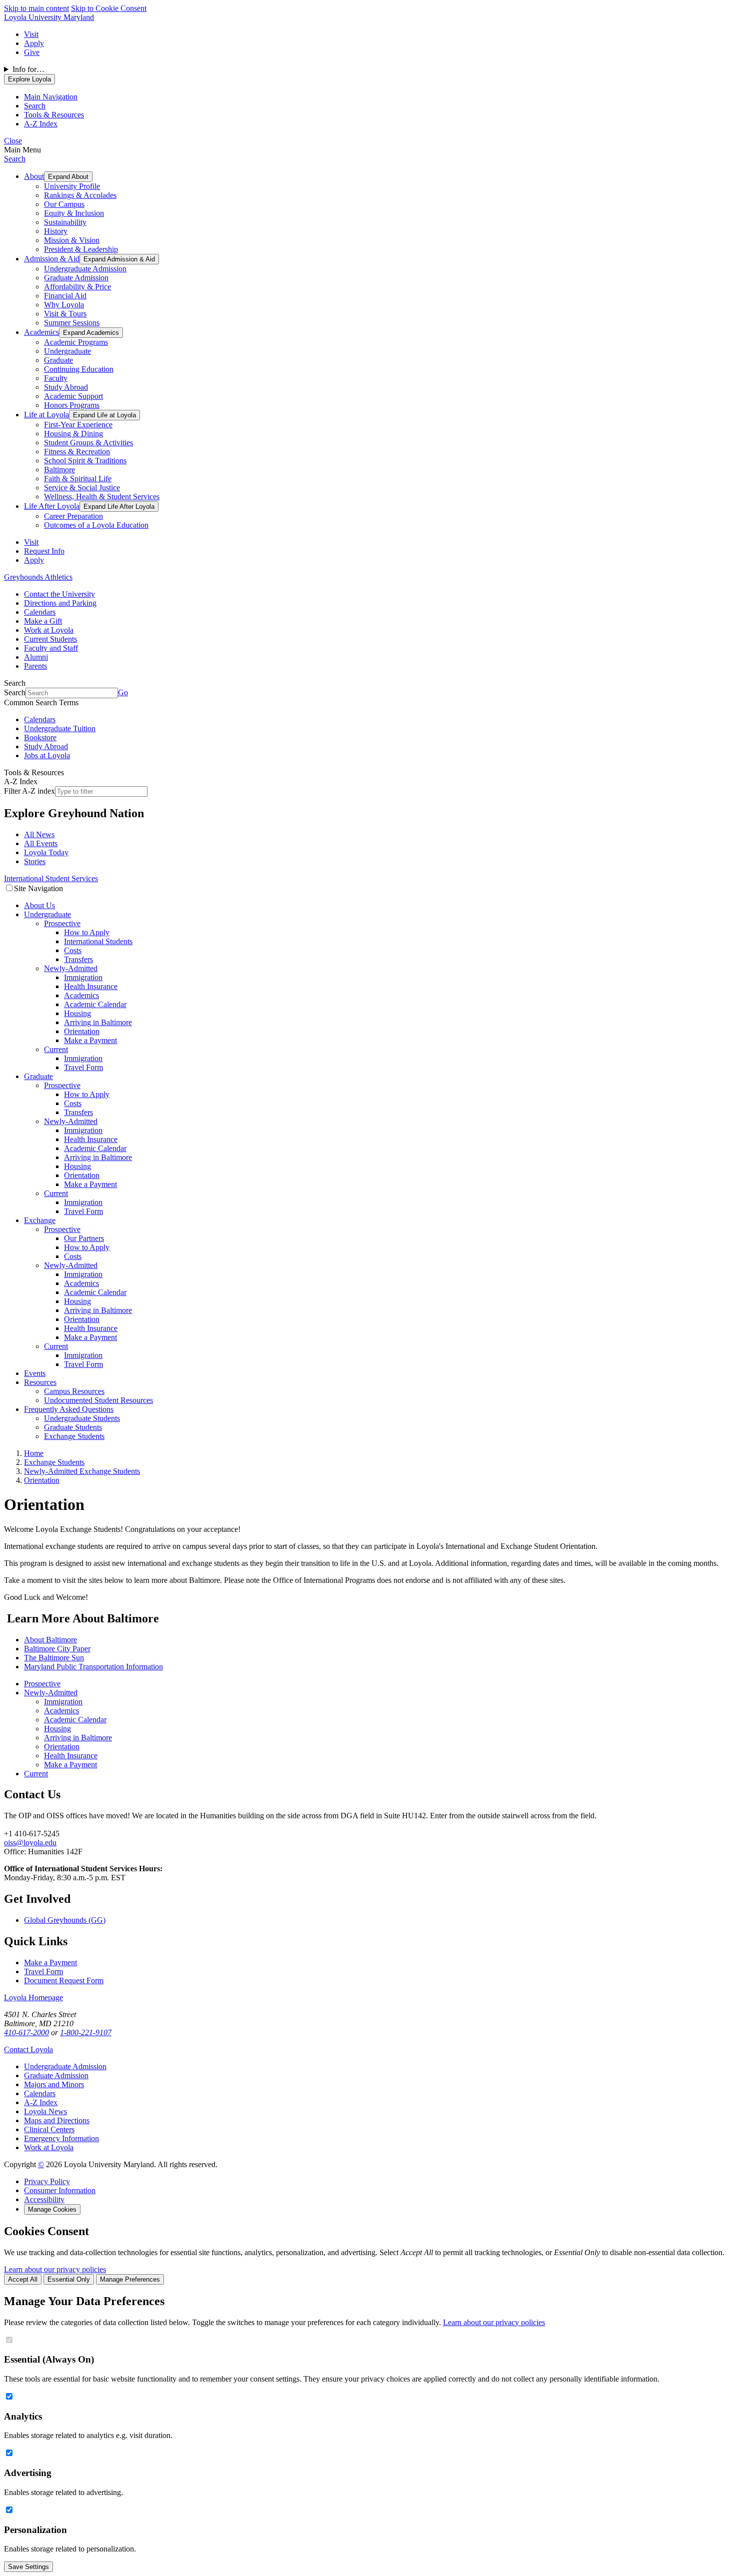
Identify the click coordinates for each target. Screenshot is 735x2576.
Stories (35, 861)
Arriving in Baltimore (98, 1022)
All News (39, 834)
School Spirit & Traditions (85, 461)
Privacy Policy (47, 2181)
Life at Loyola (46, 415)
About (34, 176)
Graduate (58, 360)
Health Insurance (91, 986)
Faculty (56, 378)
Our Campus (64, 204)
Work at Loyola (49, 630)
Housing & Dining (73, 434)
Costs (73, 950)
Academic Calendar (95, 1004)
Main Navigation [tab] (51, 97)
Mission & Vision (72, 240)
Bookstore (40, 737)
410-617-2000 (26, 2032)
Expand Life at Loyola (104, 415)
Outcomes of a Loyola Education (96, 525)
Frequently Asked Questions (69, 1409)
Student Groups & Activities (88, 443)
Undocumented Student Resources (98, 1400)
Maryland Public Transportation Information (93, 1667)
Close (13, 141)
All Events (41, 843)
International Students (98, 941)
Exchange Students (74, 1436)
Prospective (62, 923)
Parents (35, 666)
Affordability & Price (77, 287)
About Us (39, 905)
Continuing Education (79, 369)
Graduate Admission (76, 278)
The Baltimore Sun (54, 1658)
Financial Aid (65, 296)
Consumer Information (60, 2190)
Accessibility (44, 2199)
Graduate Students (73, 1427)
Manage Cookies (52, 2209)
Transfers (78, 959)
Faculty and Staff (51, 648)
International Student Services (51, 878)
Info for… (28, 69)
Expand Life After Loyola (119, 507)
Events (35, 1373)
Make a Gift (43, 621)
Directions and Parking (60, 603)
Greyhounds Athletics (38, 577)
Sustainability (65, 222)
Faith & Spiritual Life (78, 479)
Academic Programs (76, 342)
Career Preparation (73, 516)
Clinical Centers (49, 2129)
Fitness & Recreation (77, 452)
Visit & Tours (65, 314)
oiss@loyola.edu (30, 1843)
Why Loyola (64, 305)
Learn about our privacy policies (55, 2269)
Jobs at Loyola (47, 755)
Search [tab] (35, 106)
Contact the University (59, 594)
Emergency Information (61, 2138)
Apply (34, 43)
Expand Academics (91, 333)
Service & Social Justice (82, 488)
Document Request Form (64, 1980)
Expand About (68, 177)
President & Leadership (81, 249)
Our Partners (84, 1238)
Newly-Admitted (71, 968)
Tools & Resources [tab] (54, 115)
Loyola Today (46, 852)
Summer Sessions (72, 323)
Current (56, 1049)
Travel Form (83, 1067)
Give (32, 52)
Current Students (50, 639)
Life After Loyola (52, 506)
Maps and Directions (57, 2120)
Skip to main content (36, 8)
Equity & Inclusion (74, 213)
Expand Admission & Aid (119, 259)
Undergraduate (67, 351)
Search (15, 159)
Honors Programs (72, 405)
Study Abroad (66, 387)
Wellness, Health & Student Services (102, 497)
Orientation (82, 1031)
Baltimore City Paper (57, 1649)
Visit (31, 34)
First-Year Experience (78, 425)
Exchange (40, 1220)
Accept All (23, 2279)
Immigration (83, 977)
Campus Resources (74, 1391)
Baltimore (59, 470)
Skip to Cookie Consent (109, 8)
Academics (41, 332)
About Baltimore (50, 1640)
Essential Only (69, 2279)
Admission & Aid (52, 259)
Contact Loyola (28, 2049)
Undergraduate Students (82, 1418)
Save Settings (28, 2567)
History (56, 231)
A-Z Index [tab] (41, 124)
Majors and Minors (54, 2084)
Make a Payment (90, 1040)
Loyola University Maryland (49, 17)
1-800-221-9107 (86, 2032)
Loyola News (45, 2111)
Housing (77, 1013)
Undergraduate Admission (85, 269)
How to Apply (87, 932)
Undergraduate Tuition (60, 728)
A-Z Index (41, 2102)
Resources (40, 1382)
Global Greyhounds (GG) (65, 1920)
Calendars (40, 612)
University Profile (72, 186)
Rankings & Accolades (80, 195)
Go (123, 692)
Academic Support (73, 396)
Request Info (44, 551)
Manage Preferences (130, 2279)
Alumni (36, 657)
